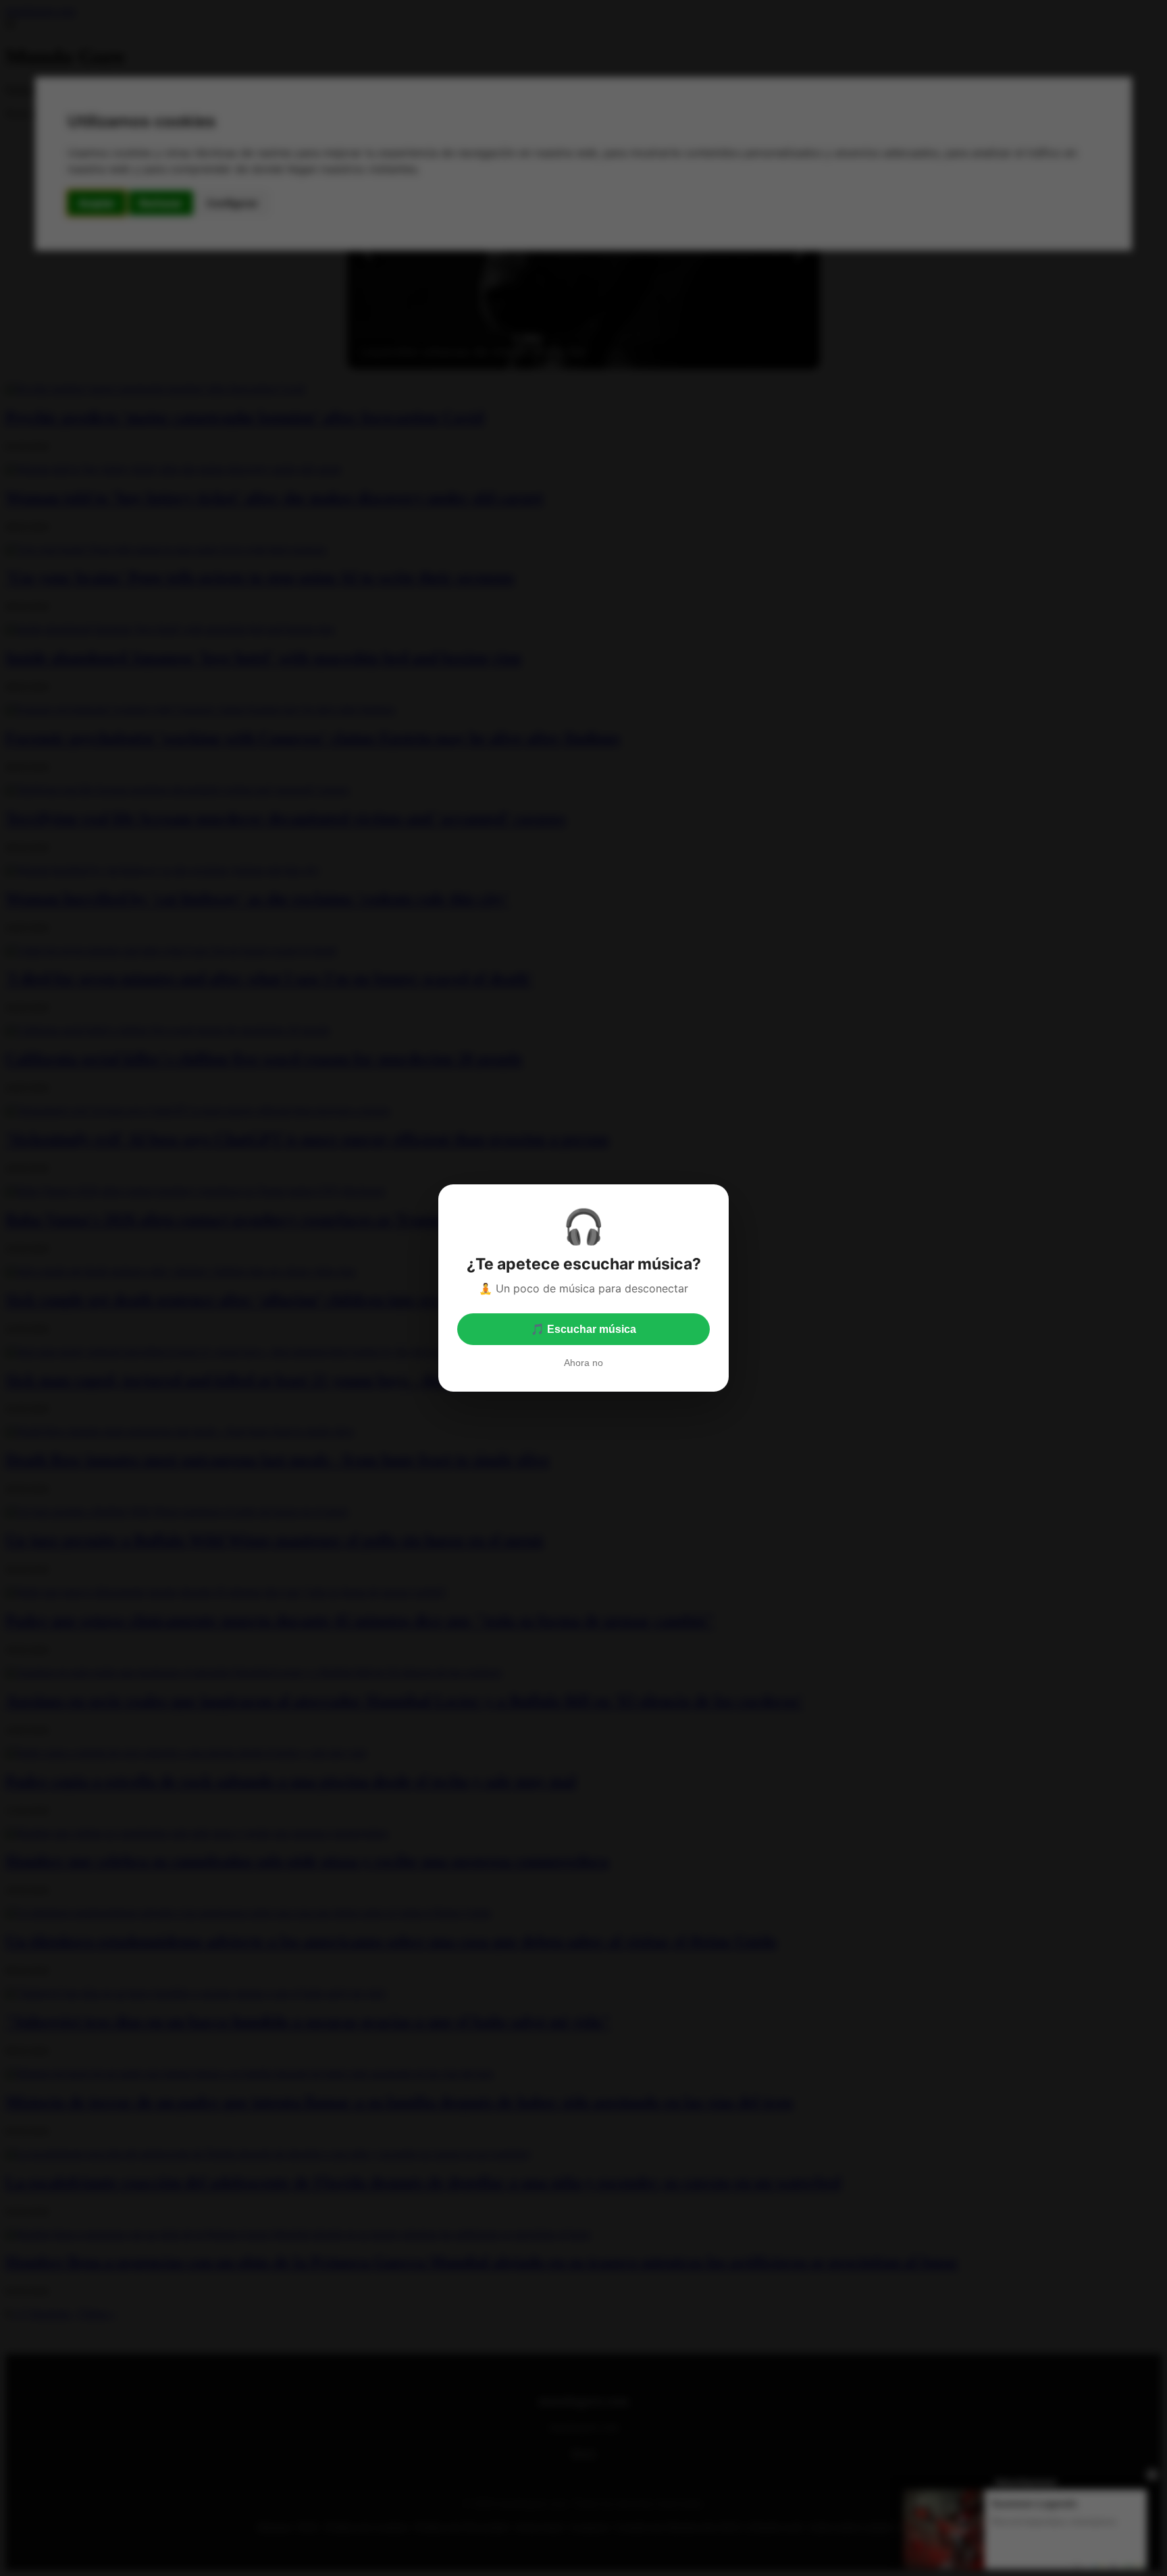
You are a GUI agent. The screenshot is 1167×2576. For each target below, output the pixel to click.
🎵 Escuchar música (583, 1329)
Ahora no (583, 1363)
